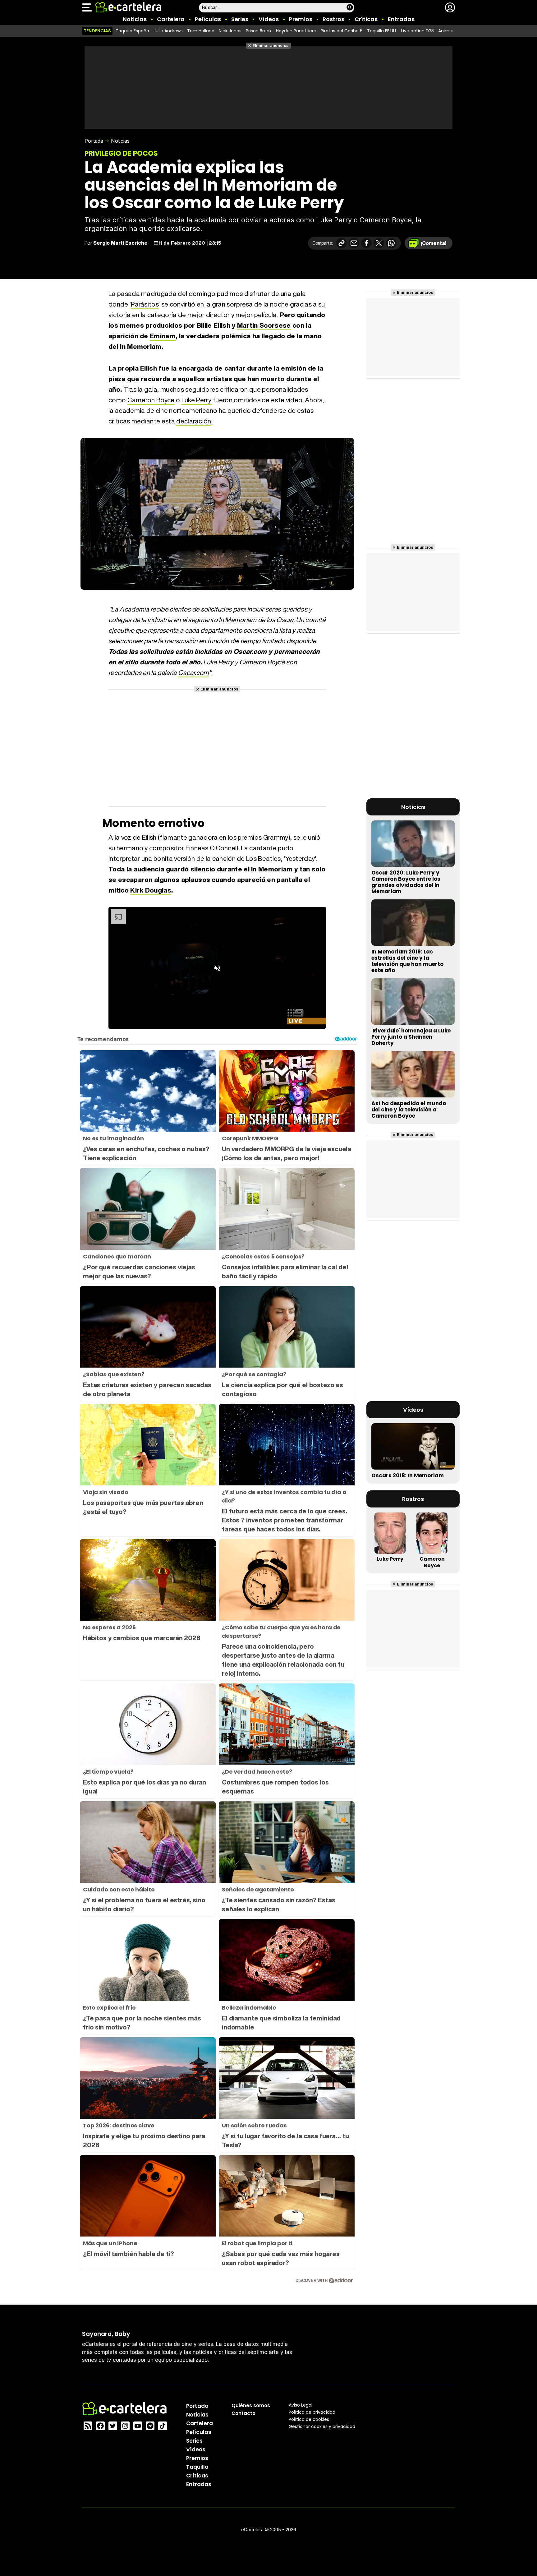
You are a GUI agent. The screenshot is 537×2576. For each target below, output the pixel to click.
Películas (208, 19)
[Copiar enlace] (342, 243)
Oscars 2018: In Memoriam (408, 1475)
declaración (194, 421)
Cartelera (171, 19)
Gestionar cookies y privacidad (322, 2426)
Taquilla (197, 2467)
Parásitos (145, 304)
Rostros (333, 19)
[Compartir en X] (379, 243)
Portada (94, 141)
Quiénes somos (251, 2405)
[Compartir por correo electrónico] (354, 243)
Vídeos (269, 19)
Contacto (243, 2413)
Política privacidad (312, 2412)
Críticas (366, 19)
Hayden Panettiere (296, 31)
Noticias (135, 19)
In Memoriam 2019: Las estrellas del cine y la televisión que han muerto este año (407, 961)
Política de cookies (309, 2419)
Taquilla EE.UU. (382, 31)
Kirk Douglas (151, 890)
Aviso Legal (301, 2405)
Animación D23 (454, 31)
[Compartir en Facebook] (366, 243)
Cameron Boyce (151, 400)
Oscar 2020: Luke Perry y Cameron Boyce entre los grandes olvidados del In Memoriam (406, 882)
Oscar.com (193, 673)
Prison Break (259, 31)
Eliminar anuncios (271, 46)
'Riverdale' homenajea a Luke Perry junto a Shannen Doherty (411, 1037)
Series (240, 19)
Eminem (163, 336)
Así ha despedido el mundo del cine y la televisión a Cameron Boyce (409, 1110)
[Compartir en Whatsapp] (391, 243)
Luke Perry (197, 400)
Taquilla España (132, 31)
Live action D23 (418, 31)
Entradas (401, 19)
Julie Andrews (168, 31)
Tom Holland (201, 31)
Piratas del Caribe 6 (342, 31)
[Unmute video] (217, 968)
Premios (301, 19)
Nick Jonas (230, 31)
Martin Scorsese (264, 325)
